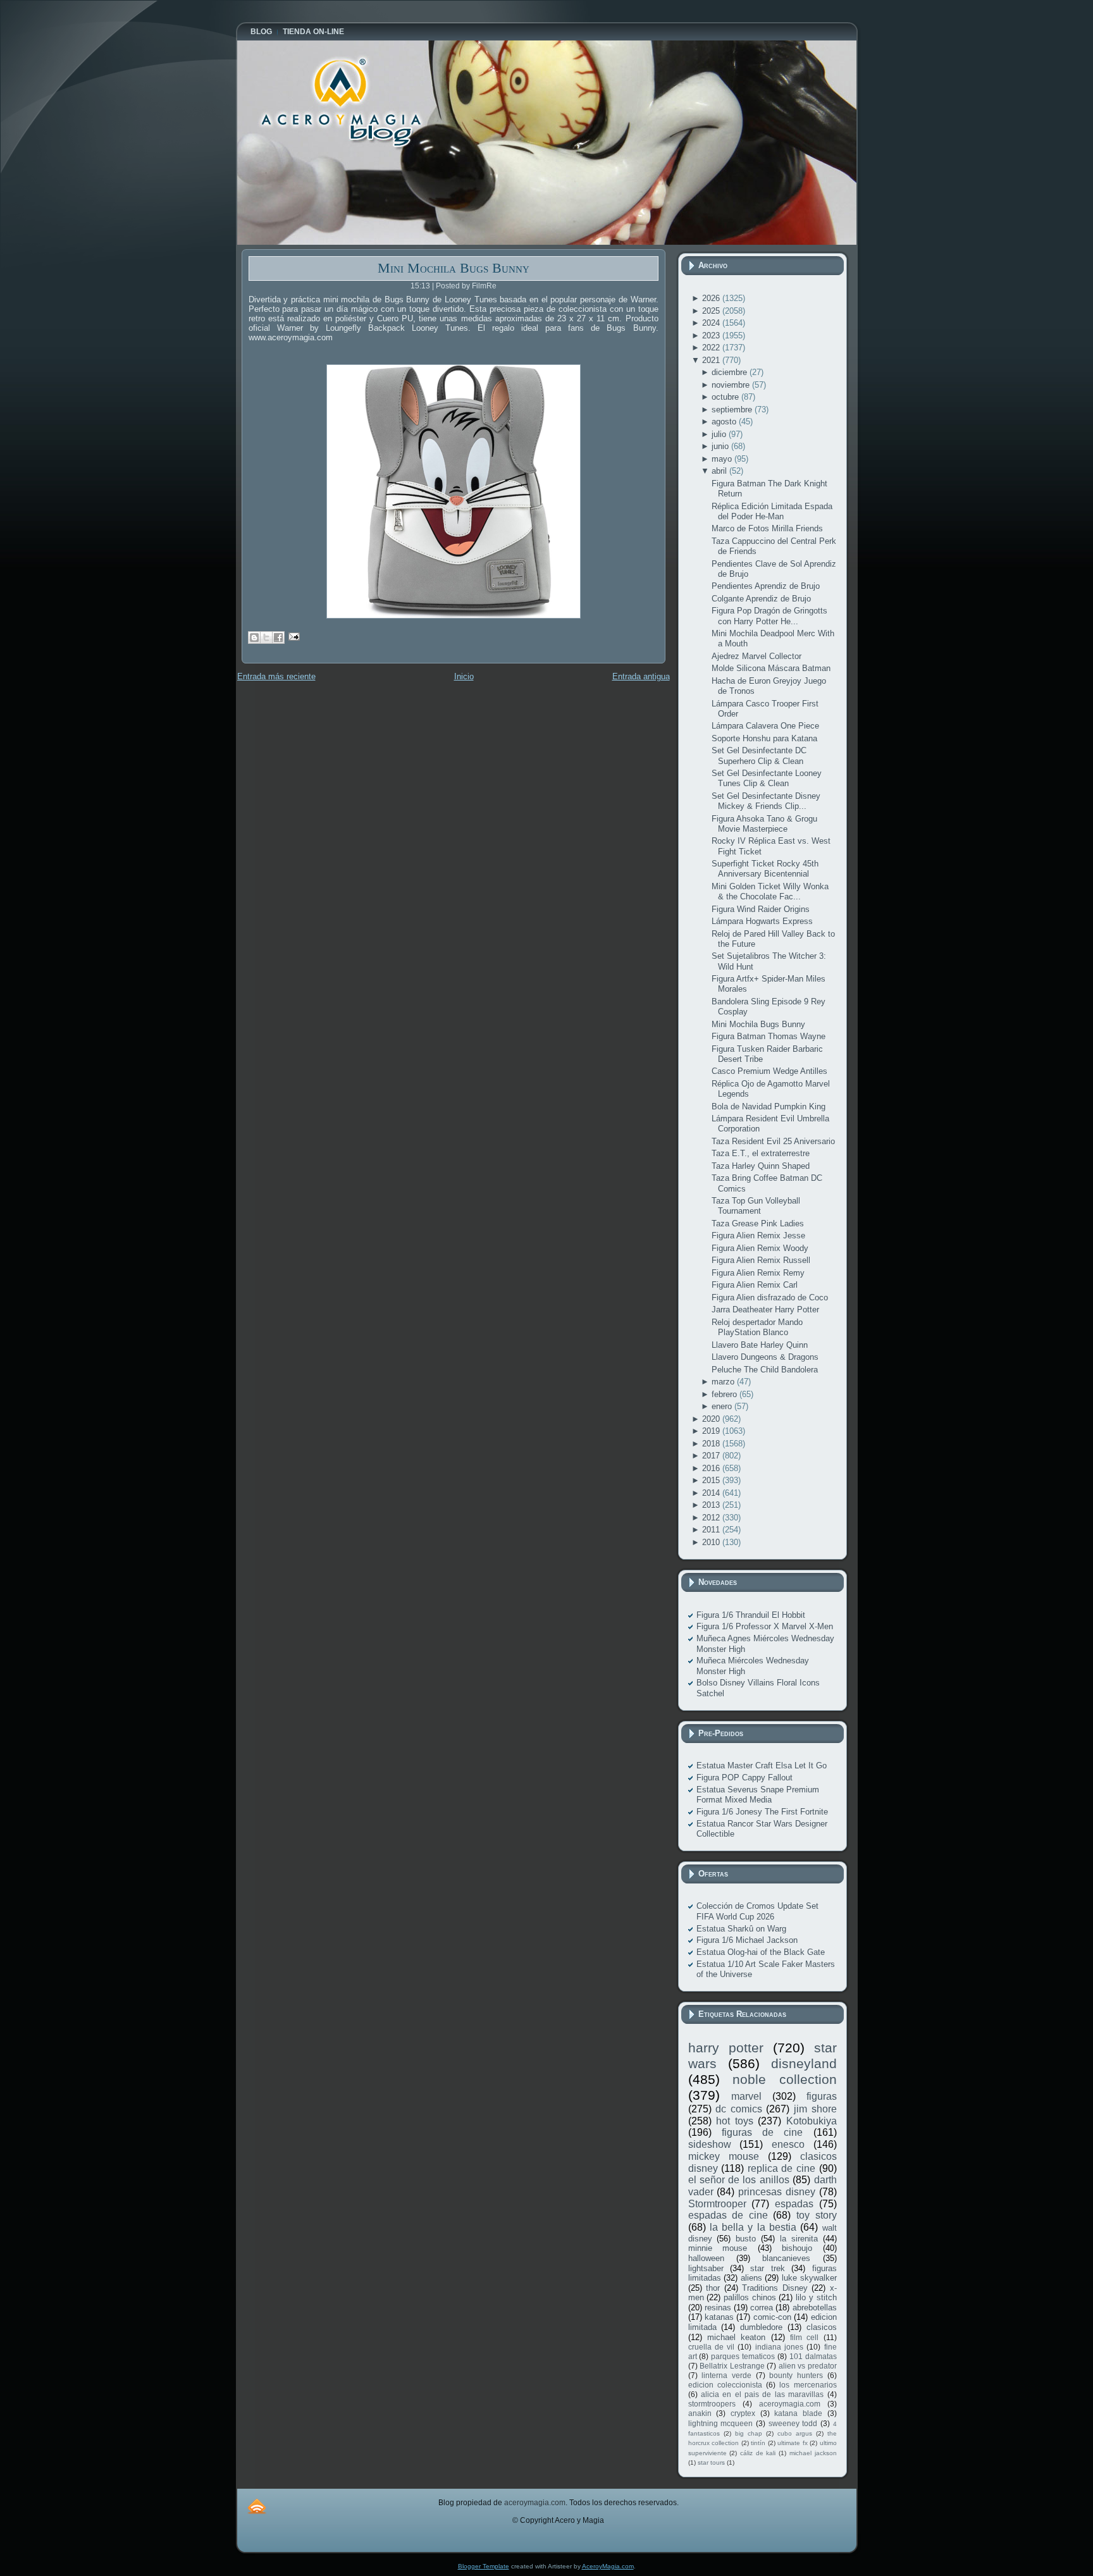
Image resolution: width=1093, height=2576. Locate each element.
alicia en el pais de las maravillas (762, 2394)
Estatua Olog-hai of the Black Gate (761, 1952)
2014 (712, 1493)
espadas (794, 2204)
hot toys (735, 2121)
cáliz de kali (758, 2453)
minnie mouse (718, 2248)
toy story (817, 2215)
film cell (804, 2337)
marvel (746, 2096)
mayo (723, 459)
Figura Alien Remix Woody (760, 1248)
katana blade (798, 2413)
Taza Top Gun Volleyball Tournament (756, 1206)
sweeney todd (793, 2423)
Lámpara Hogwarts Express (762, 921)
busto (746, 2239)
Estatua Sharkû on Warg (741, 1929)
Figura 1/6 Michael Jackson (747, 1940)
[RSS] (257, 2506)
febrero (726, 1394)
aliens (751, 2278)
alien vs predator (808, 2366)
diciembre (731, 372)
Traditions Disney (775, 2288)
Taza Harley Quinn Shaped (761, 1166)
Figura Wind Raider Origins (761, 909)
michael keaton (736, 2337)
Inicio (464, 676)
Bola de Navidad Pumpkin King (769, 1106)
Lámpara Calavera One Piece (765, 726)
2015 (712, 1480)
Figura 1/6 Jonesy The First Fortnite (762, 1812)
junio (721, 446)
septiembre (733, 410)
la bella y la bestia (753, 2227)
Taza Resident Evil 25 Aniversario (773, 1141)
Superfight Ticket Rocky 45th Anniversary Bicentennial (765, 869)
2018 (712, 1444)
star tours (711, 2462)
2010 (712, 1542)
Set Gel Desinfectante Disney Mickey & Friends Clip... (766, 801)
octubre (726, 397)
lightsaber (706, 2268)
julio (720, 434)
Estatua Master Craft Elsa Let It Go (762, 1766)
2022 (712, 348)
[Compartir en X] (266, 638)
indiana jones (779, 2347)
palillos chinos (750, 2297)
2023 (712, 336)
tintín (758, 2443)
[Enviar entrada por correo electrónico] (293, 636)
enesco (788, 2144)
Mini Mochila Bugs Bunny (454, 268)
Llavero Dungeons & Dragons (765, 1357)
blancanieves (786, 2258)
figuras (822, 2096)
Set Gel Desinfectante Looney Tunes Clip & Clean (767, 778)
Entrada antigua (641, 676)
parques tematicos (743, 2356)
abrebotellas (815, 2308)
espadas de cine (728, 2215)
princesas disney (777, 2192)
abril (720, 471)
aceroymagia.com (790, 2404)
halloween (706, 2258)
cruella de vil (712, 2347)
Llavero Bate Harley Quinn (760, 1345)
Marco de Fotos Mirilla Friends (767, 528)
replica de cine (781, 2168)
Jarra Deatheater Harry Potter (765, 1310)
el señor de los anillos (739, 2180)
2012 (712, 1518)
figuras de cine (763, 2132)
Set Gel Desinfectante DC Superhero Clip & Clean (759, 755)
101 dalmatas (813, 2356)
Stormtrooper (717, 2204)
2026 (712, 298)
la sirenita (799, 2239)
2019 (712, 1431)
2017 (712, 1456)
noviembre (732, 385)
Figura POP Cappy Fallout (744, 1778)
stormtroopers (712, 2404)
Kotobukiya (812, 2121)
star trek (767, 2268)
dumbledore (761, 2327)
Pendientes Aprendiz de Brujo (766, 586)
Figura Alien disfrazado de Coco (770, 1297)
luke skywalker (809, 2278)
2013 (712, 1505)
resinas (718, 2308)
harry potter (726, 2048)
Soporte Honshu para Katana (764, 738)
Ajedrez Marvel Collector (756, 656)
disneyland (804, 2063)
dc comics (739, 2109)
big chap (749, 2433)
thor (713, 2288)
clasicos (822, 2327)
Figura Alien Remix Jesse (758, 1236)
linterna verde (726, 2375)
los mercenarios (808, 2385)
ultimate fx (793, 2443)
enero (723, 1406)
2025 (712, 311)
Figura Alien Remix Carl (755, 1285)
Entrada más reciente (276, 676)
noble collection (785, 2079)
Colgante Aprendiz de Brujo (761, 599)
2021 (712, 360)
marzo (724, 1382)
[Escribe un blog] (254, 638)
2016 (712, 1468)
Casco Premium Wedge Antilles (769, 1071)
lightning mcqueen (721, 2423)
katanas (719, 2317)
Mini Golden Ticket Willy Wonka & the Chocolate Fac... (770, 891)
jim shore (815, 2109)
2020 (712, 1419)
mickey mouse (724, 2156)
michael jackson (813, 2453)
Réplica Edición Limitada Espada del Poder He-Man (772, 511)
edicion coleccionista (725, 2385)
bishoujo (797, 2248)
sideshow (710, 2144)
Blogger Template (484, 2566)
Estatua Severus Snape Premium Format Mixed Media (758, 1795)
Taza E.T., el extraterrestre (761, 1153)
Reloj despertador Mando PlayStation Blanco (757, 1327)
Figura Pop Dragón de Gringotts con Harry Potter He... (769, 616)
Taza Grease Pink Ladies (758, 1223)
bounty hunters (796, 2375)
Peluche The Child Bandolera (765, 1370)
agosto (725, 422)
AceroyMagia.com (608, 2566)
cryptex (743, 2413)
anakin (700, 2413)
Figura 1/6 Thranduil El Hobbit (751, 1615)
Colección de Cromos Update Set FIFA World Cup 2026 (757, 1911)
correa (762, 2308)
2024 (712, 323)
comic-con (772, 2317)
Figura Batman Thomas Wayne (769, 1036)
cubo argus (795, 2433)
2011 (712, 1530)
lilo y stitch (816, 2297)
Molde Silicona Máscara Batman (771, 668)
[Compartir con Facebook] (278, 638)
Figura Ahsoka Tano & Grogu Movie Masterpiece (764, 824)
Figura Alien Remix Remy (758, 1273)
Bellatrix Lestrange (732, 2366)
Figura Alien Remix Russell (761, 1260)
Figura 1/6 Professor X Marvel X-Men (765, 1626)
